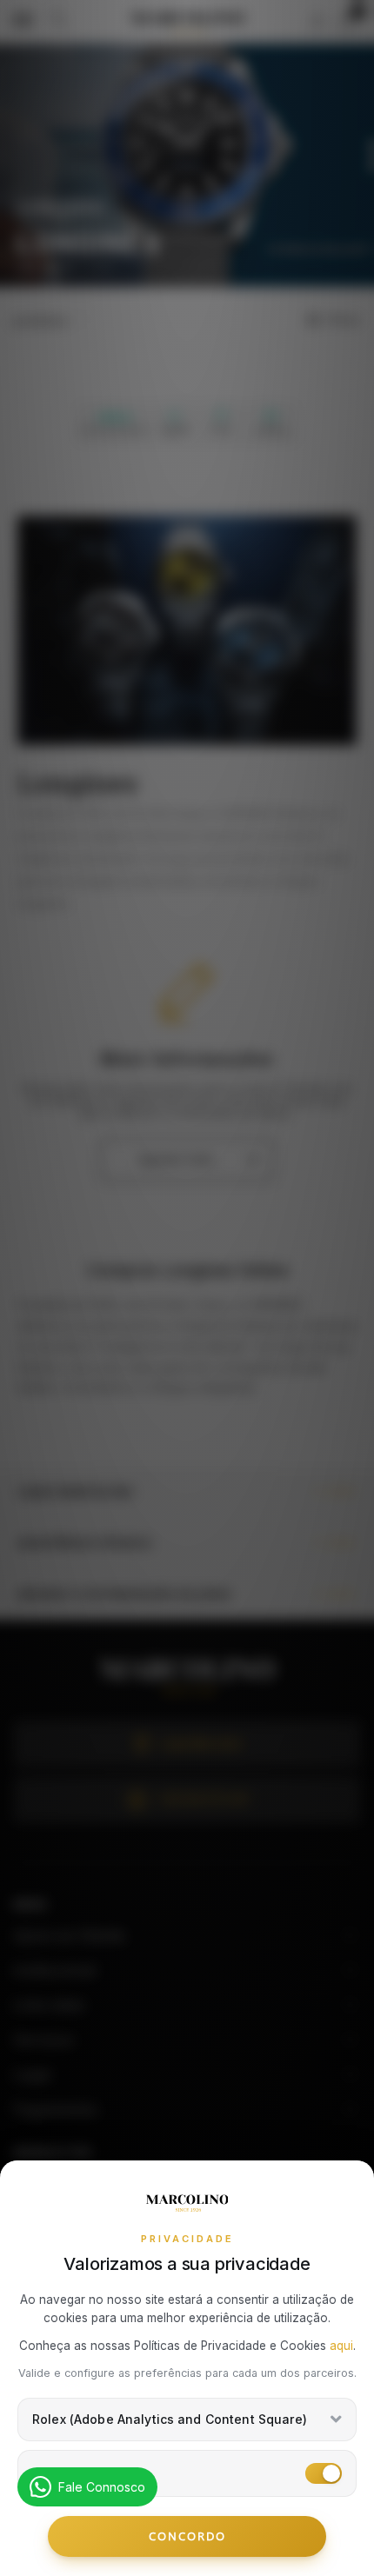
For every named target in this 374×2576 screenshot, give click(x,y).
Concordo (187, 2536)
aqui (341, 2346)
